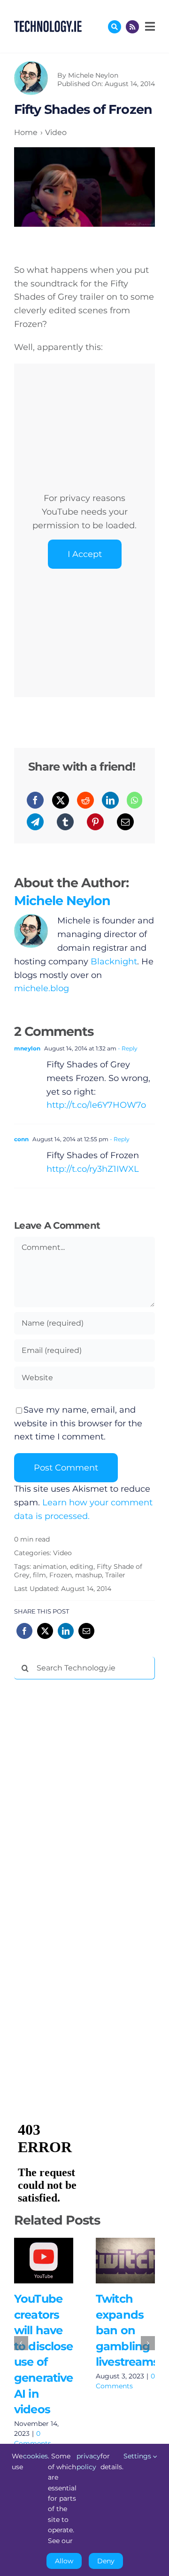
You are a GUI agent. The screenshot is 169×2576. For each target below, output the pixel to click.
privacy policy (88, 2461)
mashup (88, 1575)
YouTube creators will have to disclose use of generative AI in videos (41, 2250)
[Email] (125, 822)
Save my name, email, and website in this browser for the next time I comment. (78, 1423)
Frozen (61, 1575)
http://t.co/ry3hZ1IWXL (93, 1169)
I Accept (85, 554)
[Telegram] (35, 822)
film (39, 1575)
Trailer (115, 1575)
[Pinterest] (95, 822)
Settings (138, 2456)
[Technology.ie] (48, 25)
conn (21, 1139)
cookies (35, 2456)
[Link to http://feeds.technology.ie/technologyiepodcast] (132, 27)
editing (82, 1566)
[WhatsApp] (134, 800)
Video (62, 1553)
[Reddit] (85, 800)
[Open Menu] (149, 26)
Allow (64, 2561)
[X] (61, 800)
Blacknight (114, 962)
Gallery (43, 2270)
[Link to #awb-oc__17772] (115, 27)
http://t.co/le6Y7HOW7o (96, 1105)
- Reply (127, 1048)
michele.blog (42, 988)
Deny (106, 2561)
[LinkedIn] (110, 800)
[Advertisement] (84, 1830)
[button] (21, 2343)
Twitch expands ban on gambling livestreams (123, 2250)
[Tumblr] (65, 822)
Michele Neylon (93, 75)
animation (50, 1566)
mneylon (27, 1048)
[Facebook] (35, 800)
